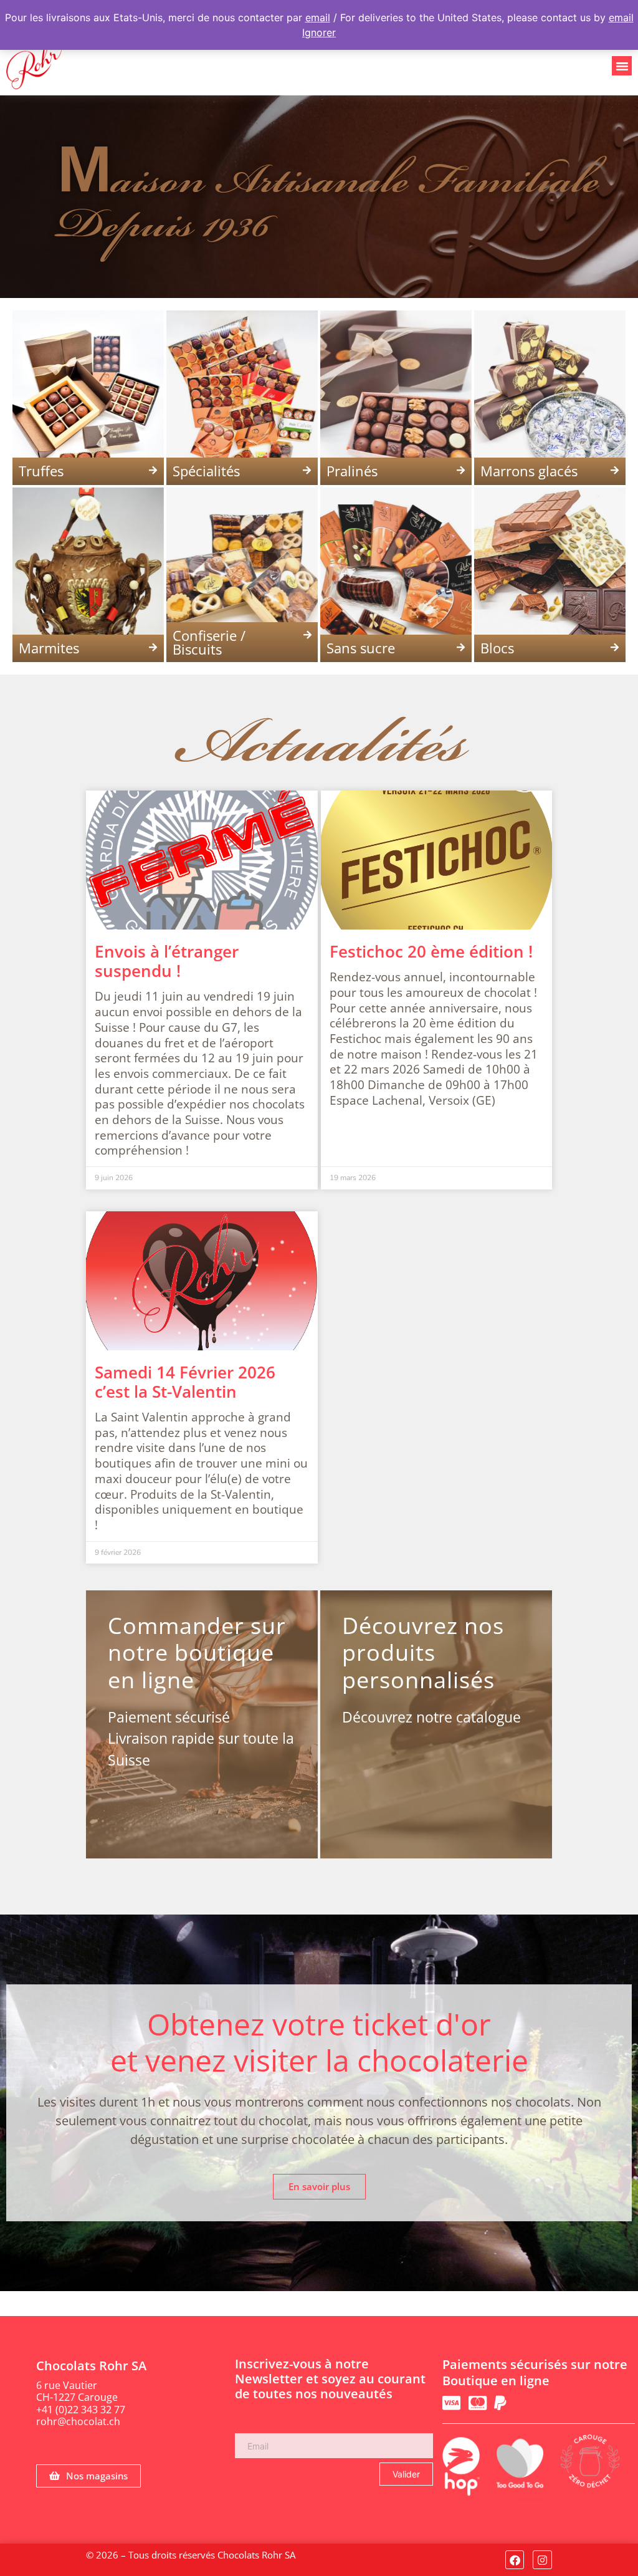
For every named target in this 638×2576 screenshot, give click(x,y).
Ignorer (319, 32)
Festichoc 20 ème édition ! (431, 951)
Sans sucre (361, 648)
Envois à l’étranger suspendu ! (167, 961)
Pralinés (352, 471)
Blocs (497, 648)
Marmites (49, 648)
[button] (622, 66)
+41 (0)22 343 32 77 (81, 2410)
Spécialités (206, 471)
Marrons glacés (529, 471)
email (318, 17)
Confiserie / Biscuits (209, 642)
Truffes (41, 471)
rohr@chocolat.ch (78, 2421)
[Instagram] (542, 2560)
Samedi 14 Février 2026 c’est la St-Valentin (185, 1382)
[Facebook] (515, 2560)
